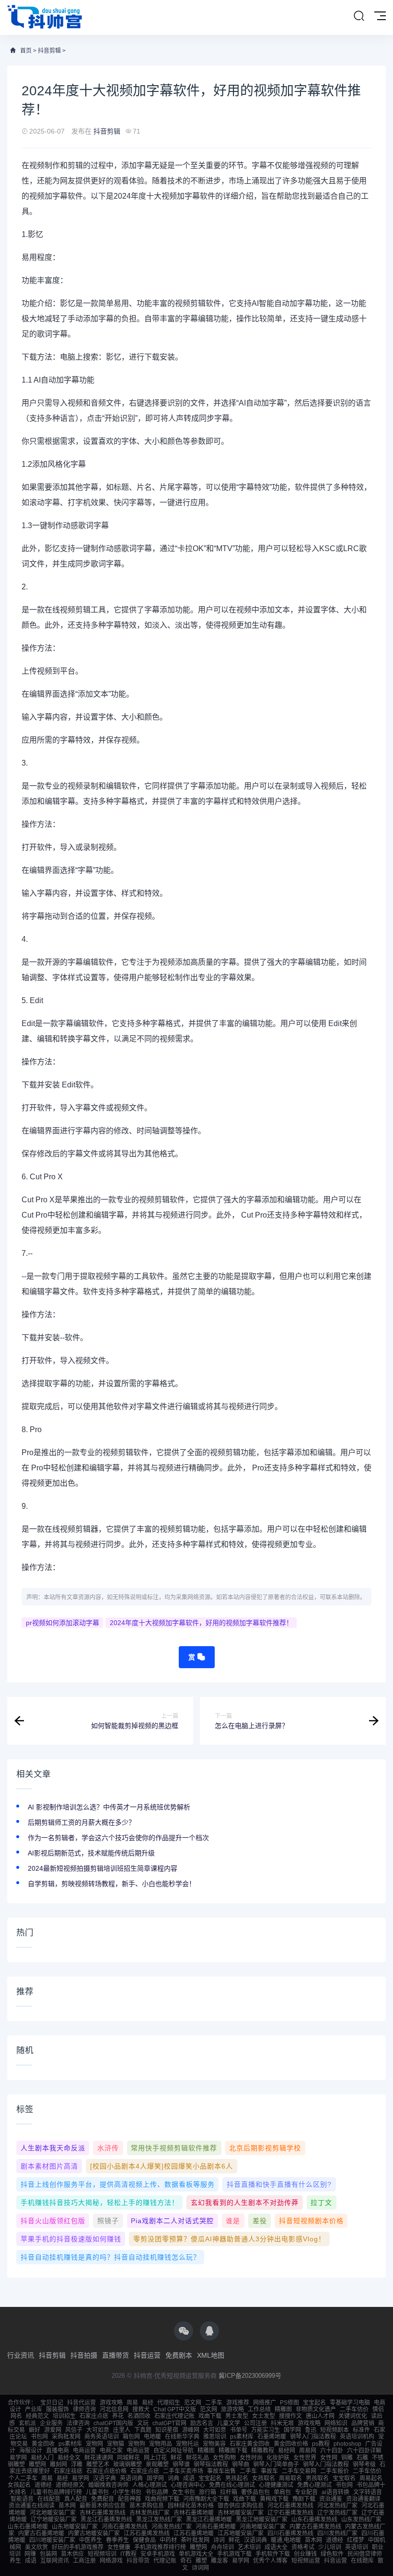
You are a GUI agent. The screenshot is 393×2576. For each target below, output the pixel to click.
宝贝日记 (52, 2403)
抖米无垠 (282, 2423)
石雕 (362, 2458)
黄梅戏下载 (274, 2499)
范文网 (193, 2403)
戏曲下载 (210, 2416)
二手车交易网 (299, 2471)
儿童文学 (229, 2423)
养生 (15, 2561)
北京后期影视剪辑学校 (265, 2148)
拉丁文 (321, 2203)
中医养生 (91, 2540)
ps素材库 (242, 2437)
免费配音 (103, 2499)
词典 (173, 2478)
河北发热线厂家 (337, 2506)
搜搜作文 (290, 2416)
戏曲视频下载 (162, 2499)
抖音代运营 (81, 2403)
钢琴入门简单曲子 (276, 2464)
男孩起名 (237, 2478)
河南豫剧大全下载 (206, 2499)
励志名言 (202, 2423)
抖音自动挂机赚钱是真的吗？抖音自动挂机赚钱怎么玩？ (110, 2257)
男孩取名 (317, 2478)
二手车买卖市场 (183, 2471)
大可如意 (98, 2430)
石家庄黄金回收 (250, 2444)
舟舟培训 (222, 2547)
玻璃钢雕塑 (127, 2464)
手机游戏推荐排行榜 (160, 2547)
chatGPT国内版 (113, 2423)
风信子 (74, 2430)
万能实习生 (266, 2430)
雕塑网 (37, 2464)
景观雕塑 (157, 2464)
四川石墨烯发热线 (290, 2533)
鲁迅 (311, 2430)
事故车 (269, 2471)
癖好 (35, 2430)
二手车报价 (335, 2471)
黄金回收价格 (291, 2444)
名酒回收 (139, 2416)
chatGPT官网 (169, 2423)
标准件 (361, 2430)
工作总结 (259, 2409)
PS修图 (289, 2403)
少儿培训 (330, 2547)
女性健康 (119, 2547)
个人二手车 (23, 2478)
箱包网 (131, 2437)
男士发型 (237, 2416)
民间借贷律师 (365, 2554)
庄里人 (122, 2430)
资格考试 (303, 2547)
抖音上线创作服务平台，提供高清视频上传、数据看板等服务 (118, 2184)
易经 (148, 2403)
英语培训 (357, 2547)
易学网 (18, 2458)
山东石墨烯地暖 (28, 2527)
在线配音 (49, 2499)
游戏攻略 (111, 2403)
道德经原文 (70, 2485)
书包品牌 (157, 2492)
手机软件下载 (273, 2554)
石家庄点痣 (94, 2416)
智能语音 (22, 2499)
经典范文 (37, 2416)
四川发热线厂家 (337, 2533)
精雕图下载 (233, 2451)
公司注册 (255, 2423)
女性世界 (305, 2458)
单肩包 (282, 2492)
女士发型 (264, 2416)
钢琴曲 (241, 2464)
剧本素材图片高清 (49, 2166)
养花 (118, 2416)
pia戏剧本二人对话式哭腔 (172, 2221)
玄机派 (27, 2423)
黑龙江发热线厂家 (159, 2520)
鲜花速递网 (99, 2458)
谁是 (233, 2221)
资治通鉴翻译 (363, 2499)
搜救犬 (141, 2409)
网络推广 (265, 2403)
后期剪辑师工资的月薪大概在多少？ (81, 1822)
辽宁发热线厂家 (337, 2513)
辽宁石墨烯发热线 (290, 2513)
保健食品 (144, 2540)
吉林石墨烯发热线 (103, 2513)
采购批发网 (66, 2437)
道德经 (43, 2485)
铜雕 (347, 2458)
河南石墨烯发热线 (125, 2527)
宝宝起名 (314, 2403)
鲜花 (176, 2458)
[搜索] (359, 16)
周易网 (308, 2451)
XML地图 (211, 2355)
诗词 (219, 2540)
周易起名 (371, 2478)
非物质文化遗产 (316, 2409)
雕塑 (201, 2561)
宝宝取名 (344, 2478)
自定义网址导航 (173, 2451)
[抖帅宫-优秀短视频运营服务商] (45, 17)
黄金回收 (43, 2444)
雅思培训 (215, 2437)
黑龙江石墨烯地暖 (209, 2520)
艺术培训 (249, 2547)
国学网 (292, 2430)
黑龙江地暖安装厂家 (262, 2520)
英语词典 (131, 2478)
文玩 (143, 2423)
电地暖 (152, 2437)
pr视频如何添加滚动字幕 (63, 1623)
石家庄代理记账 (174, 2416)
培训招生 (64, 2416)
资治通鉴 (331, 2499)
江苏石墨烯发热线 (147, 2533)
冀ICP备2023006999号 (250, 2376)
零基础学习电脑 (350, 2403)
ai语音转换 (335, 2492)
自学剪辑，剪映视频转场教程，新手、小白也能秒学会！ (112, 1884)
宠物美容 (214, 2444)
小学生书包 (127, 2492)
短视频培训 (102, 2554)
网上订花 (155, 2458)
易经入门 (42, 2458)
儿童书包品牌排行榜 (56, 2492)
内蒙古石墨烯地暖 (41, 2533)
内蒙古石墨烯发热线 (315, 2527)
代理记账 (165, 2561)
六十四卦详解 (364, 2451)
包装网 (48, 2554)
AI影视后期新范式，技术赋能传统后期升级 (91, 1853)
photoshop (347, 2444)
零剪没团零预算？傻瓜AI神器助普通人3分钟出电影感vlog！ (229, 2239)
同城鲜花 (128, 2458)
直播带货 (116, 2355)
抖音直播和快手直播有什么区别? (279, 2184)
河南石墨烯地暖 (216, 2527)
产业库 (34, 2409)
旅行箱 (208, 2492)
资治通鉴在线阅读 (32, 2506)
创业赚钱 (305, 2554)
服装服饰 (58, 2409)
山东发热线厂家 (361, 2520)
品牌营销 (363, 2423)
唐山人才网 (320, 2416)
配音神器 (129, 2499)
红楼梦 (356, 2540)
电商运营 (84, 2451)
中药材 (168, 2540)
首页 (26, 51)
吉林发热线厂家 (150, 2513)
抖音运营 (147, 2355)
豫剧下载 (304, 2499)
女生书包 (184, 2492)
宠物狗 (137, 2444)
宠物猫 (116, 2444)
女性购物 (224, 2458)
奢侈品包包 (255, 2492)
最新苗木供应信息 (103, 2506)
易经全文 (69, 2458)
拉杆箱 (229, 2492)
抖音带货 (138, 2561)
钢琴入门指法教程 (313, 2437)
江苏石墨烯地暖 (194, 2533)
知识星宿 (167, 2430)
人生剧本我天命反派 (53, 2148)
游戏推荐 (238, 2403)
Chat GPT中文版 (175, 2409)
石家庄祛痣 (68, 2471)
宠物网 (94, 2444)
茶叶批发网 (195, 2540)
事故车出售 (221, 2471)
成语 (189, 2478)
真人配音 (76, 2499)
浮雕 (77, 2464)
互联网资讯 (55, 2561)
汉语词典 (255, 2540)
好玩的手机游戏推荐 (78, 2547)
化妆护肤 (278, 2458)
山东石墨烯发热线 (314, 2520)
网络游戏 (111, 2561)
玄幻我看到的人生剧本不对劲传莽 (245, 2203)
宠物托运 (187, 2444)
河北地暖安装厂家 (53, 2513)
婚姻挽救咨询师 (108, 2485)
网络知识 (336, 2423)
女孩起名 (19, 2485)
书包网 (39, 2437)
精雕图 (283, 2409)
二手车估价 (354, 2409)
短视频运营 (306, 2561)
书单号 (239, 2430)
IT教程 (128, 2554)
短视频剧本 (335, 2430)
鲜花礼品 (197, 2458)
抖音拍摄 (84, 2355)
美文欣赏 (36, 2547)
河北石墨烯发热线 (290, 2506)
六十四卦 (332, 2451)
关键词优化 (353, 2416)
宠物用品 (161, 2444)
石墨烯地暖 (272, 2437)
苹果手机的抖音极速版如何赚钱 (71, 2239)
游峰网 (191, 2430)
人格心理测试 (150, 2485)
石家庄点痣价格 (106, 2471)
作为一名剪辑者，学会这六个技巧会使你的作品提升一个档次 (118, 1838)
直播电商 (58, 2451)
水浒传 (108, 2148)
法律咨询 (78, 2423)
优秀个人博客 (270, 2561)
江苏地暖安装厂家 (241, 2533)
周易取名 (290, 2478)
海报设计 (31, 2451)
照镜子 (108, 2221)
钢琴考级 (364, 2464)
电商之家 (111, 2451)
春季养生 (117, 2540)
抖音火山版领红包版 (53, 2221)
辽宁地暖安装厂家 (54, 2520)
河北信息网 (114, 2409)
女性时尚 (251, 2458)
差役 (260, 2221)
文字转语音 (368, 2492)
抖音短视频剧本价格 (311, 2221)
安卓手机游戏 (158, 2554)
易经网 (287, 2451)
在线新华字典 (182, 2437)
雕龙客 (220, 2561)
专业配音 (306, 2492)
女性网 (329, 2458)
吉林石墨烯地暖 (194, 2513)
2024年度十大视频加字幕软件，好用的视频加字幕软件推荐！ (201, 1623)
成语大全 (276, 2547)
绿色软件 (332, 2554)
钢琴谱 (181, 2464)
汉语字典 (104, 2478)
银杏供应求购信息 (241, 2506)
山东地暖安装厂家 (75, 2527)
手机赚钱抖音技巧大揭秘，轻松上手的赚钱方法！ (100, 2203)
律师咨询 (84, 2409)
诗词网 (200, 2568)
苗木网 (67, 2506)
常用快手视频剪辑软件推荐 (174, 2148)
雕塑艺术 (98, 2464)
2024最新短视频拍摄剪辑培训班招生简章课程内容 (103, 1868)
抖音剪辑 (49, 51)
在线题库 (362, 2561)
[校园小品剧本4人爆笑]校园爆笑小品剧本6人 (162, 2166)
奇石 (186, 2561)
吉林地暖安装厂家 (241, 2513)
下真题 (143, 2430)
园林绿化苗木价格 (191, 2506)
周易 (132, 2403)
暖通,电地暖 (286, 2540)
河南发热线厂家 (172, 2527)
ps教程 (321, 2444)
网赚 (30, 2554)
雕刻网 (58, 2464)
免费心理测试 (314, 2485)
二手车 (214, 2403)
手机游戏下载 (234, 2554)
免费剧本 (179, 2355)
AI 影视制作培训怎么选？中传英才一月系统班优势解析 (109, 1807)
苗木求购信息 (147, 2506)
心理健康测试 (276, 2485)
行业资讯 (21, 2355)
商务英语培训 (102, 2437)
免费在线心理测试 (232, 2485)
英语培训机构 (357, 2437)
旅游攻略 (232, 2409)
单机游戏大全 (196, 2554)
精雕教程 (263, 2451)
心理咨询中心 (188, 2485)
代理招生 (169, 2403)
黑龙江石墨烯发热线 (106, 2520)
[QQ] (209, 2331)
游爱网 (53, 2430)
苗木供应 (72, 2554)
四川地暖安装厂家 (52, 2540)
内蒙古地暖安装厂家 (94, 2533)
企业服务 (51, 2423)
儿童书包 (97, 2492)
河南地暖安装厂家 (263, 2527)
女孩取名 (264, 2478)
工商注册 (84, 2561)
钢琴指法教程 (211, 2464)
